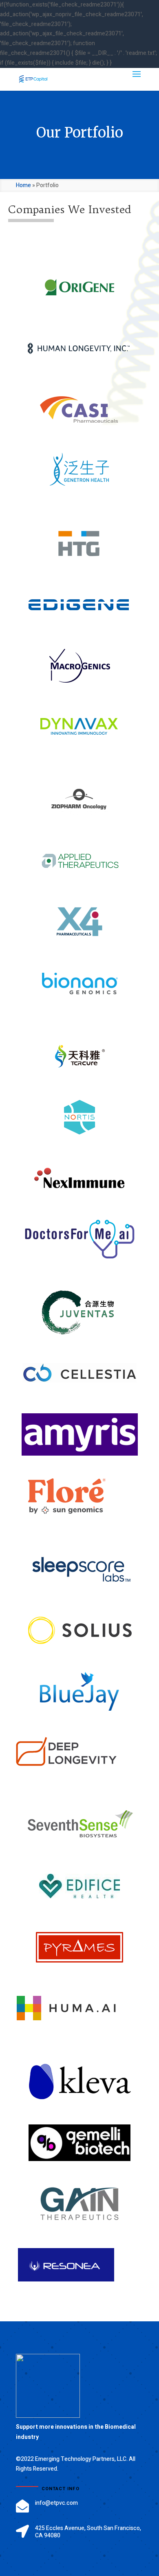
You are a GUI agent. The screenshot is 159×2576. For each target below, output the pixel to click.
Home (23, 185)
